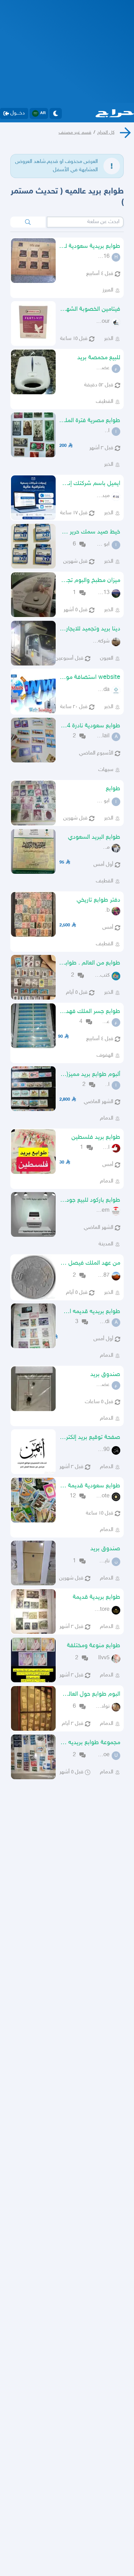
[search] (28, 222)
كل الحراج (106, 133)
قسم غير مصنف (75, 133)
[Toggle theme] (56, 113)
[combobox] (85, 222)
